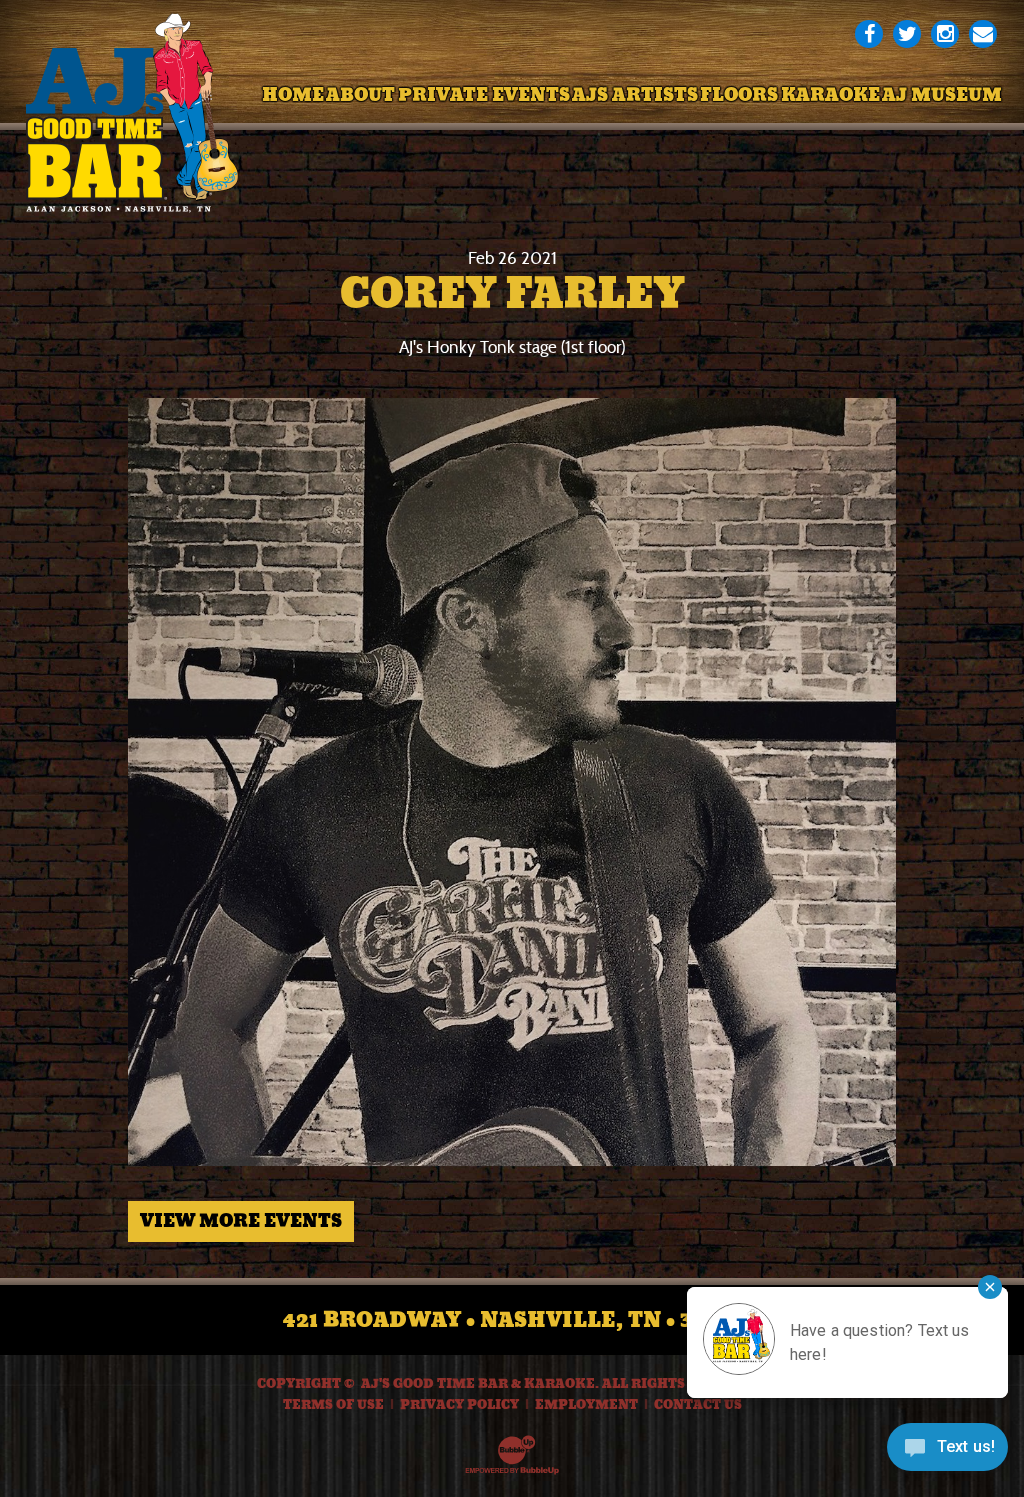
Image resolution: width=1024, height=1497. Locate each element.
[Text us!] (947, 1454)
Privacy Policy (459, 1405)
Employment (586, 1405)
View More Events (241, 1221)
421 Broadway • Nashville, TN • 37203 (512, 1320)
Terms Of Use (333, 1405)
